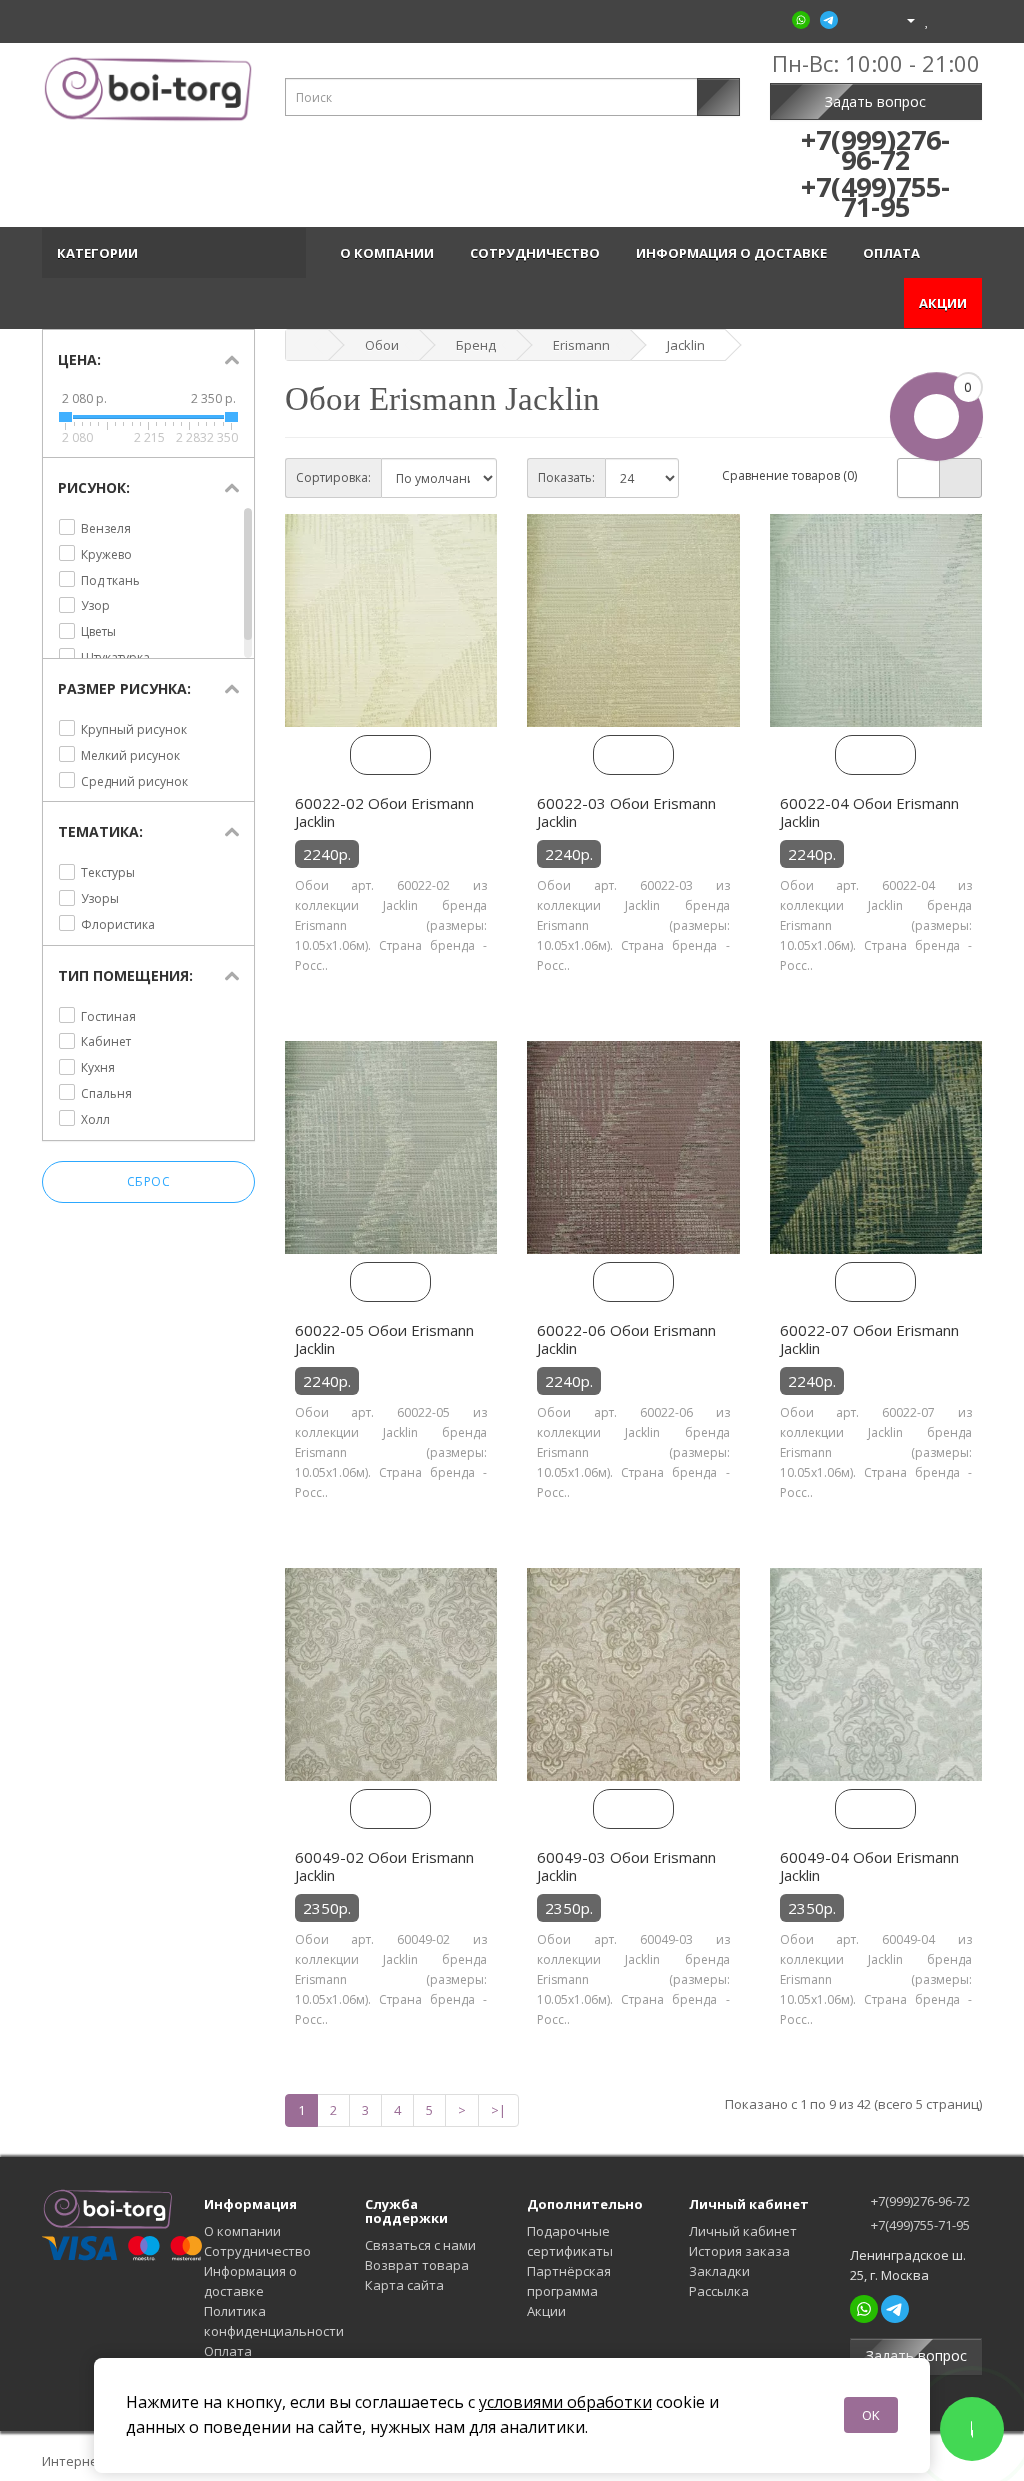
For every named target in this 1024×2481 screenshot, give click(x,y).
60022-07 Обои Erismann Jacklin (869, 1339)
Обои (382, 345)
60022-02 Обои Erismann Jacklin (384, 812)
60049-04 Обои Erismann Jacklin (869, 1866)
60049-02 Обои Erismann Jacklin (384, 1866)
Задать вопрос (875, 101)
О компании (390, 253)
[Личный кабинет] (902, 19)
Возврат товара (417, 2265)
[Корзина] (945, 19)
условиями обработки (565, 2402)
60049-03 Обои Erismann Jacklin (626, 1866)
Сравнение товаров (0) (789, 475)
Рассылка (719, 2291)
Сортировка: (333, 477)
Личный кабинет (743, 2231)
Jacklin (686, 345)
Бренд (476, 345)
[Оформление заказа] (966, 19)
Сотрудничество (538, 253)
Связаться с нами (420, 2245)
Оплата (894, 253)
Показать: (566, 477)
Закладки (719, 2271)
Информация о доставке (734, 253)
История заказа (739, 2251)
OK (871, 2415)
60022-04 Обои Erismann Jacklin (869, 812)
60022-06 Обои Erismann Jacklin (626, 1339)
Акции (943, 303)
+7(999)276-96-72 (919, 2201)
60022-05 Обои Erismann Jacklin (384, 1339)
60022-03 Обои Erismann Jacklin (626, 812)
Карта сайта (404, 2285)
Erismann (581, 345)
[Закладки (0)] (927, 19)
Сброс (149, 1181)
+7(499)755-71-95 (919, 2225)
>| (498, 2110)
